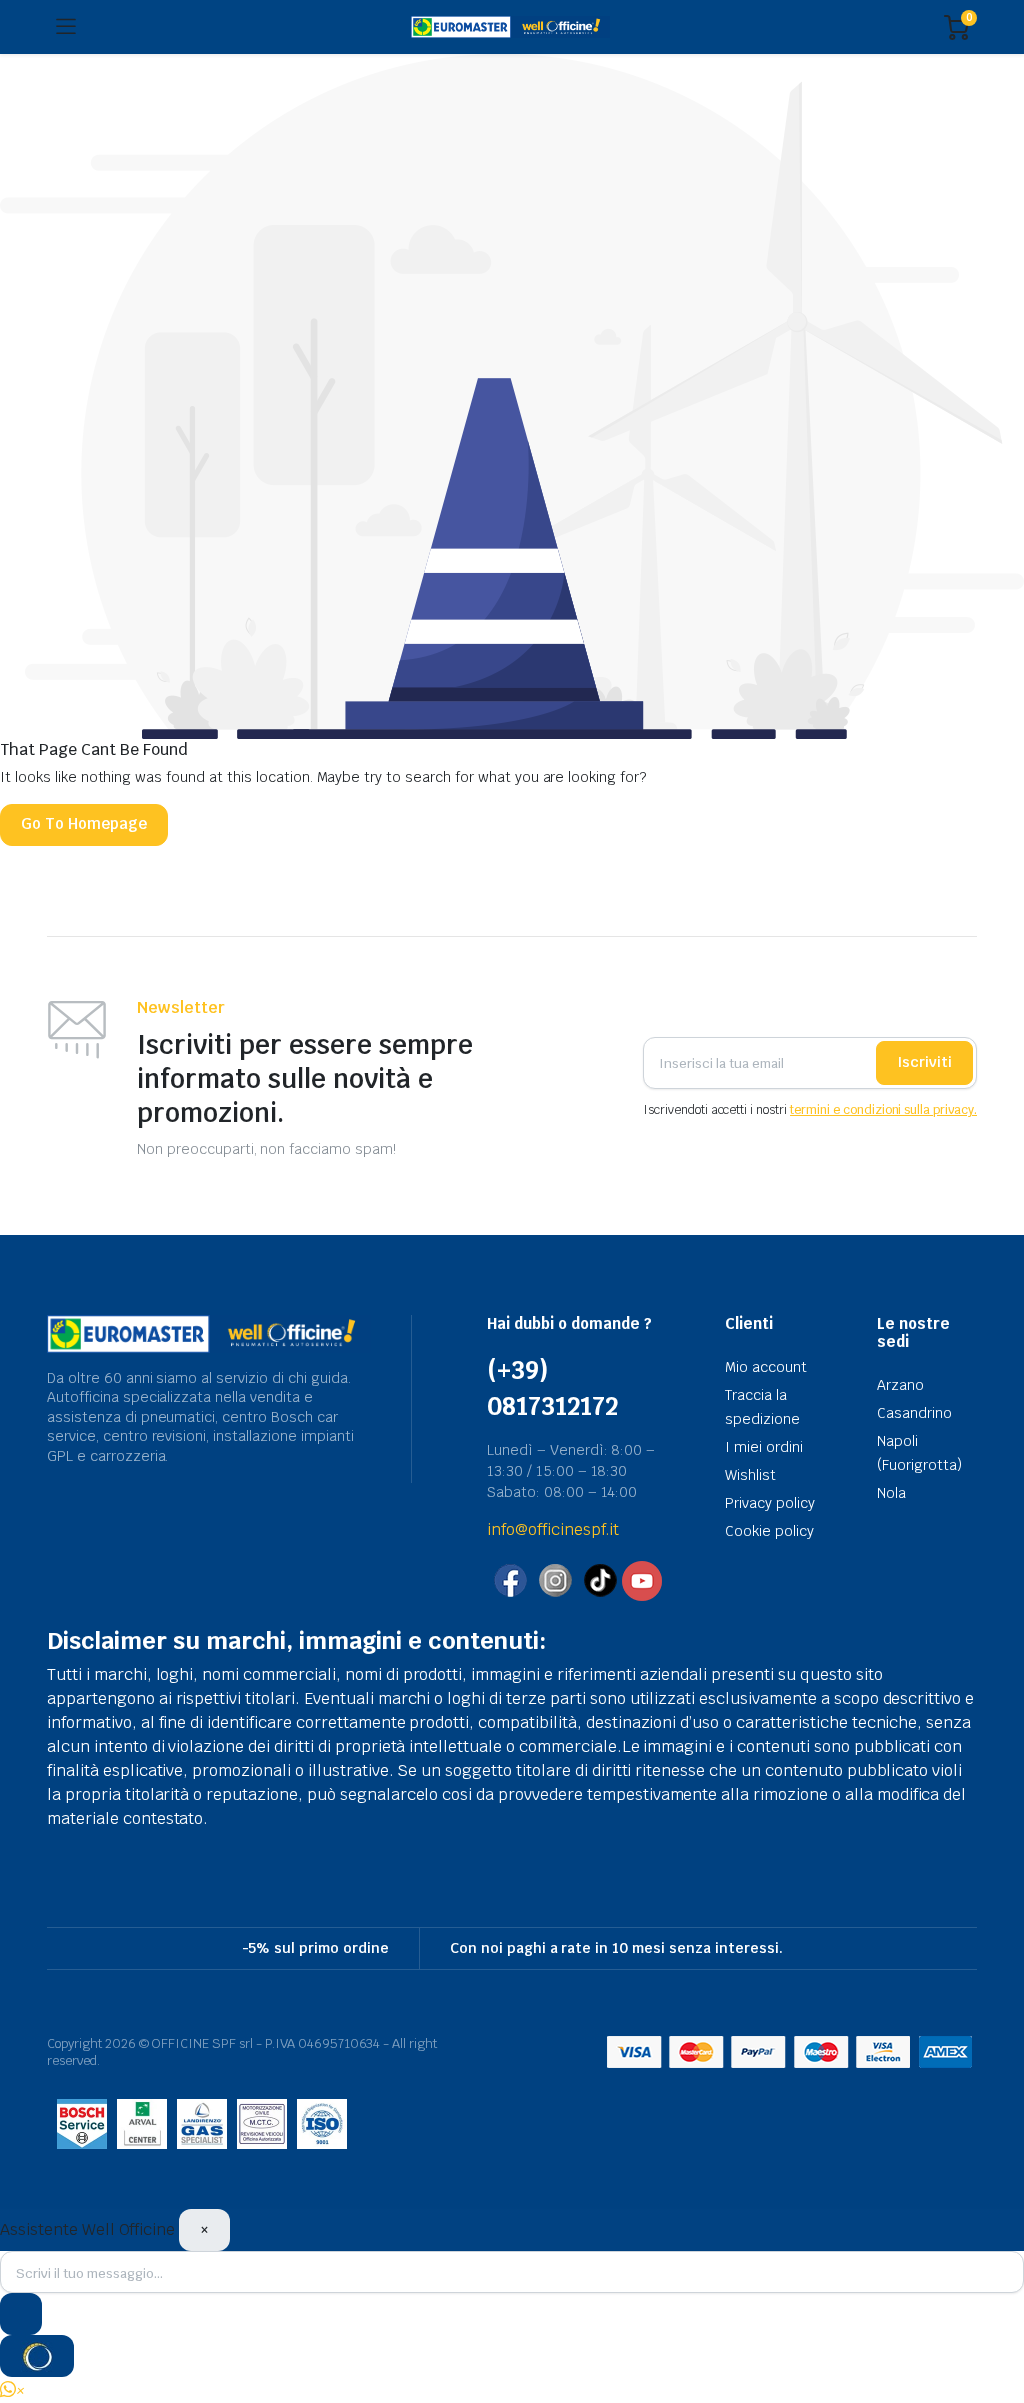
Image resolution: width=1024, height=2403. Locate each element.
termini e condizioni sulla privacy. (883, 1110)
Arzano (900, 1385)
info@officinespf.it (553, 1529)
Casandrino (914, 1413)
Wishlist (750, 1475)
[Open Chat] (37, 2356)
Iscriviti (924, 1062)
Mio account (766, 1367)
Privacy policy (770, 1503)
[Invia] (21, 2314)
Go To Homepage (84, 823)
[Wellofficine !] (510, 27)
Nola (891, 1493)
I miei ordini (764, 1447)
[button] (13, 2390)
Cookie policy (769, 1531)
